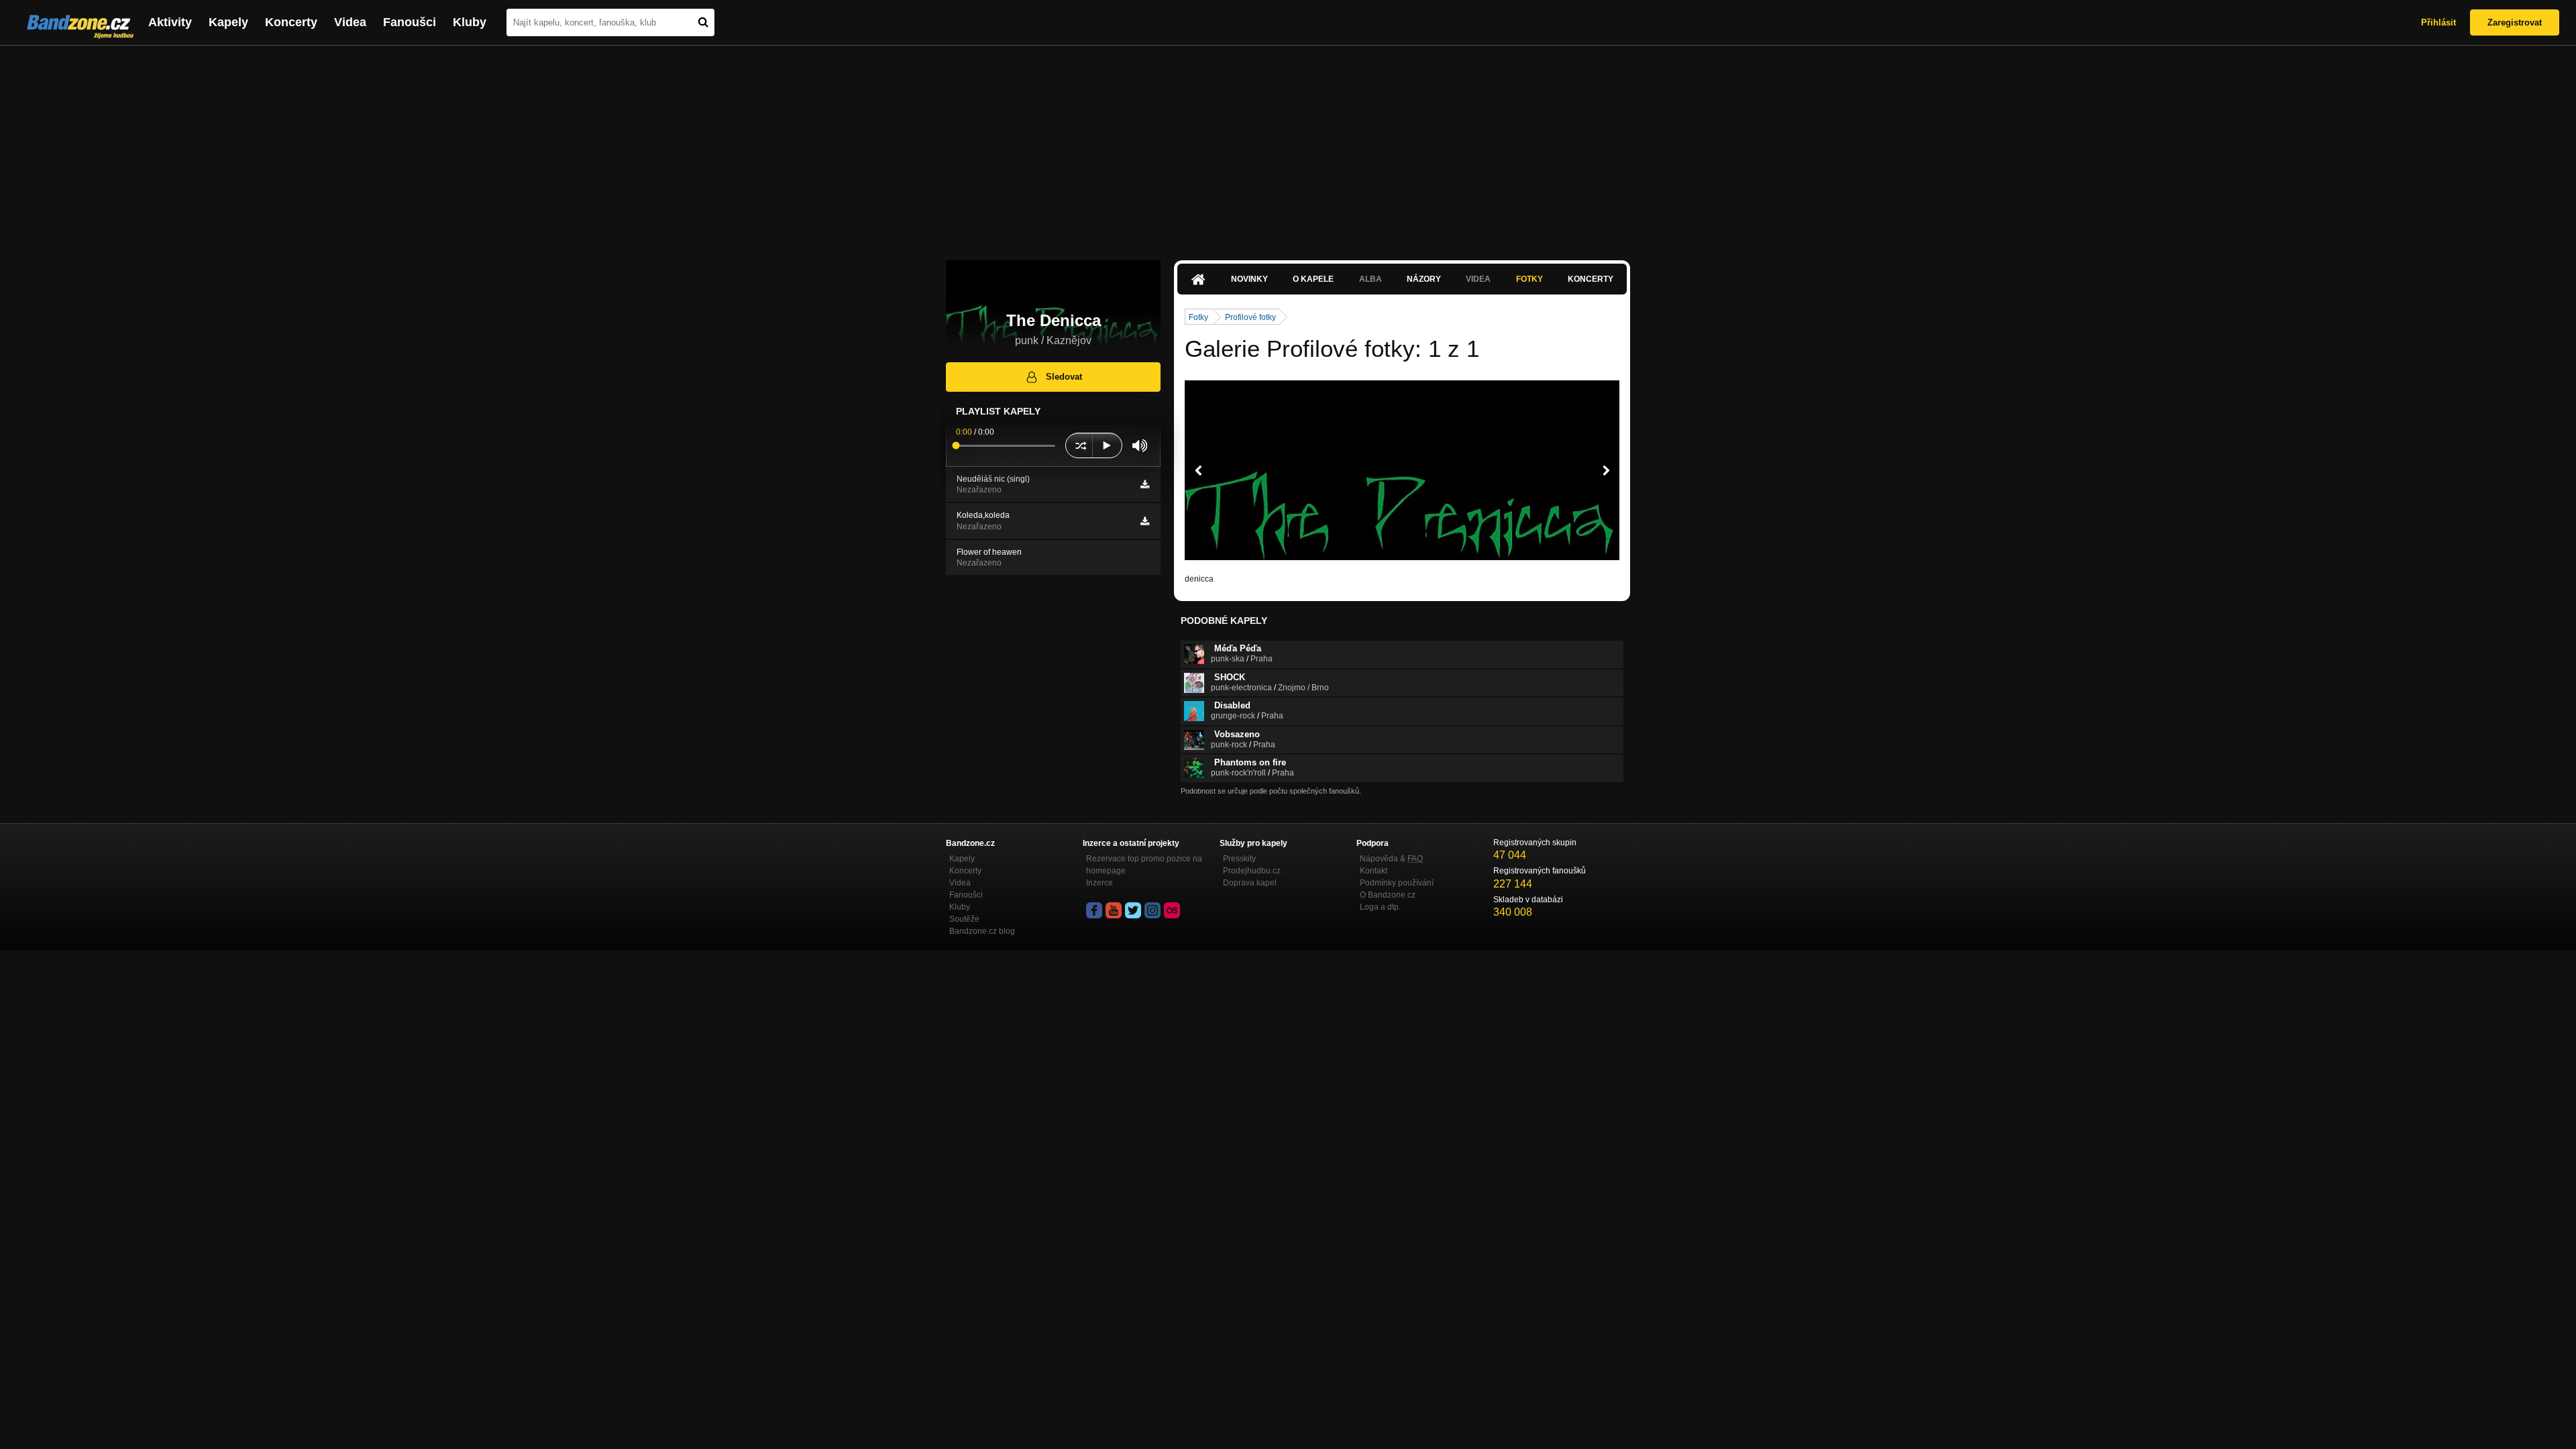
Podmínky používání (1397, 883)
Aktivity (170, 22)
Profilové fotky (1250, 317)
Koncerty (291, 22)
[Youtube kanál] (1114, 910)
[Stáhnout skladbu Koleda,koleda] (1145, 521)
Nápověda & (1391, 859)
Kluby (470, 22)
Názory (1424, 279)
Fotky (1529, 279)
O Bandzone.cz (1388, 895)
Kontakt (1374, 871)
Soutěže (964, 919)
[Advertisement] (1288, 146)
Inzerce (1099, 883)
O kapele (1313, 279)
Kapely (228, 22)
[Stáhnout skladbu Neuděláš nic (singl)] (1145, 484)
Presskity (1239, 859)
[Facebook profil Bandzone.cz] (1094, 910)
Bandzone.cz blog (982, 931)
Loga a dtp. (1380, 907)
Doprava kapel (1250, 883)
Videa (350, 22)
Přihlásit (2438, 22)
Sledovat (1064, 377)
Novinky (1249, 279)
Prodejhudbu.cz (1252, 871)
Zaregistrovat (2515, 22)
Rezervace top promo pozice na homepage (1144, 865)
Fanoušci (410, 22)
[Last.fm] (1172, 910)
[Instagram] (1152, 910)
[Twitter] (1133, 910)
